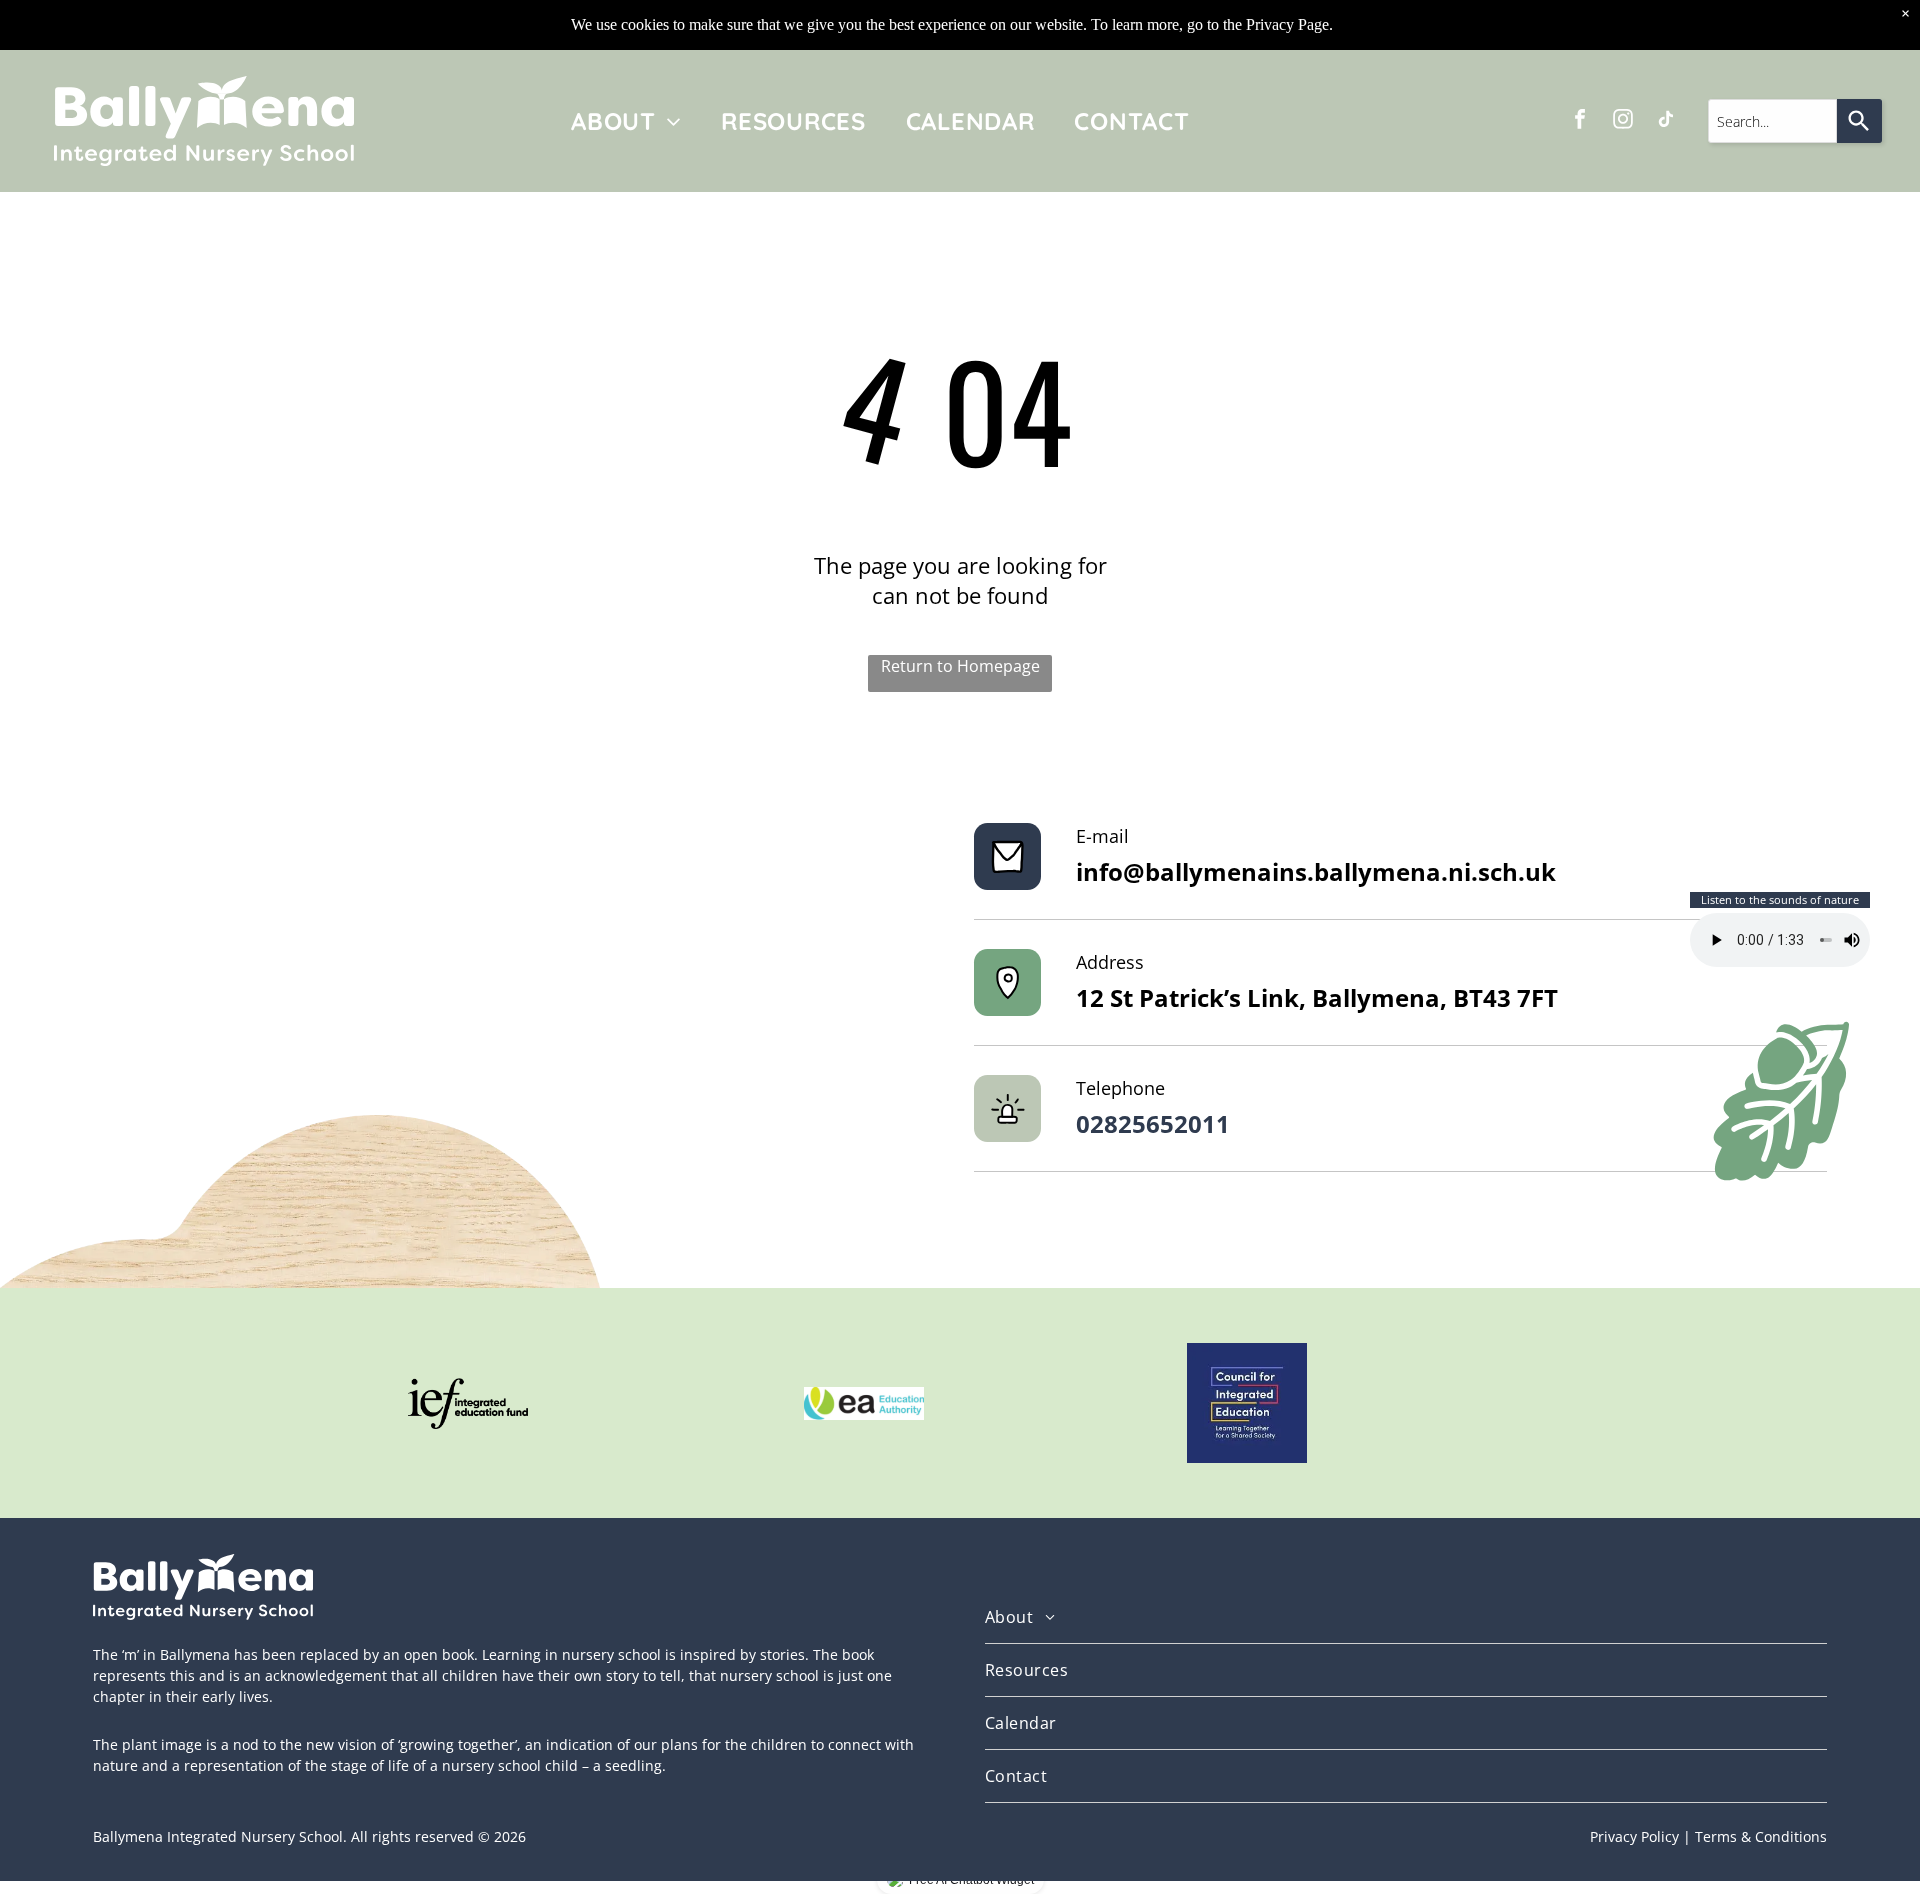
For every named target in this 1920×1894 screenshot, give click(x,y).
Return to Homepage (960, 666)
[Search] (1859, 121)
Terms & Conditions (1761, 1836)
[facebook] (1580, 121)
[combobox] (1772, 121)
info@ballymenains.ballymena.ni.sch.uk (1316, 871)
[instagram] (1623, 121)
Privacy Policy (1634, 1836)
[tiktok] (1666, 121)
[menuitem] (626, 121)
